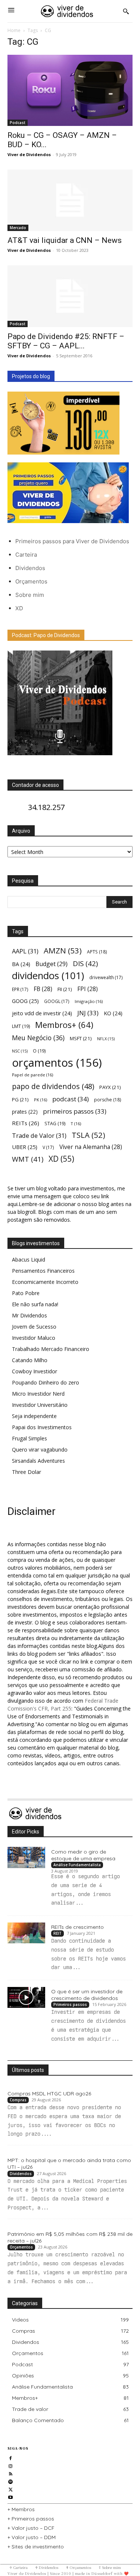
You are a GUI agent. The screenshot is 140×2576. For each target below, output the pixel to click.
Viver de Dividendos (29, 154)
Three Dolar (27, 1472)
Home (14, 30)
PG (20, 1099)
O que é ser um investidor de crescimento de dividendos (87, 1995)
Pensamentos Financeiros (43, 1271)
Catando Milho (30, 1360)
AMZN (63, 951)
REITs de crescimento (77, 1927)
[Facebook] (11, 2457)
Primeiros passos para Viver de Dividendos (72, 541)
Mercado (18, 228)
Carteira (26, 555)
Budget (52, 964)
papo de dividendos (53, 1086)
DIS (85, 963)
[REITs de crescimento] (26, 1933)
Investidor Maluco (34, 1338)
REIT (57, 1933)
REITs (26, 1123)
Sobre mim (30, 595)
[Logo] (67, 11)
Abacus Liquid (29, 1259)
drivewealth (106, 977)
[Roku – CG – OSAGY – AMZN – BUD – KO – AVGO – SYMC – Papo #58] (70, 90)
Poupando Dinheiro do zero (46, 1382)
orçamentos (57, 1063)
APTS (97, 952)
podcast (71, 1099)
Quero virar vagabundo (40, 1450)
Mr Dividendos (29, 1315)
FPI (88, 989)
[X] (11, 2489)
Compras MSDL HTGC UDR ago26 (49, 2094)
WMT (28, 1159)
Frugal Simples (29, 1438)
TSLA (88, 1135)
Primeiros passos (70, 2004)
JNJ (88, 1013)
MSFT (81, 1038)
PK (41, 1100)
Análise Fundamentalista (77, 1865)
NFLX (106, 1039)
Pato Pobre (26, 1293)
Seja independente (34, 1416)
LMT (21, 1026)
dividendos (48, 976)
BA (21, 964)
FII (65, 989)
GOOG (25, 1001)
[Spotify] (11, 2481)
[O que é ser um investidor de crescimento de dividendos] (26, 1997)
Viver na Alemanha (91, 1147)
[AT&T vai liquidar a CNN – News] (70, 200)
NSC (20, 1051)
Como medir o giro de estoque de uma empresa (83, 1855)
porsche (108, 1100)
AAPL (25, 951)
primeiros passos (75, 1111)
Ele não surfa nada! (35, 1304)
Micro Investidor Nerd (38, 1394)
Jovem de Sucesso (34, 1327)
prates (25, 1112)
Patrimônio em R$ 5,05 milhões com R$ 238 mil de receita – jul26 (70, 2237)
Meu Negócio (38, 1038)
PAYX (110, 1087)
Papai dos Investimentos (42, 1427)
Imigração (89, 1001)
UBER (25, 1147)
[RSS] (11, 2473)
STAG (55, 1124)
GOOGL (57, 1001)
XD (19, 608)
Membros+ (64, 1025)
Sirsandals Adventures (38, 1461)
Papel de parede (32, 1075)
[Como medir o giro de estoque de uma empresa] (26, 1857)
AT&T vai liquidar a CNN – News (65, 240)
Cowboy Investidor (35, 1371)
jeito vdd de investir (42, 1013)
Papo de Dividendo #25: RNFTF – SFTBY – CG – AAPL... (66, 341)
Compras (18, 2100)
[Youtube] (11, 2496)
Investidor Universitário (40, 1405)
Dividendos (30, 568)
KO (113, 1013)
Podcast (18, 123)
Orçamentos (31, 581)
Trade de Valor (39, 1135)
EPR (20, 989)
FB (43, 989)
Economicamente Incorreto (45, 1282)
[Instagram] (11, 2465)
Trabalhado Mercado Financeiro (51, 1349)
